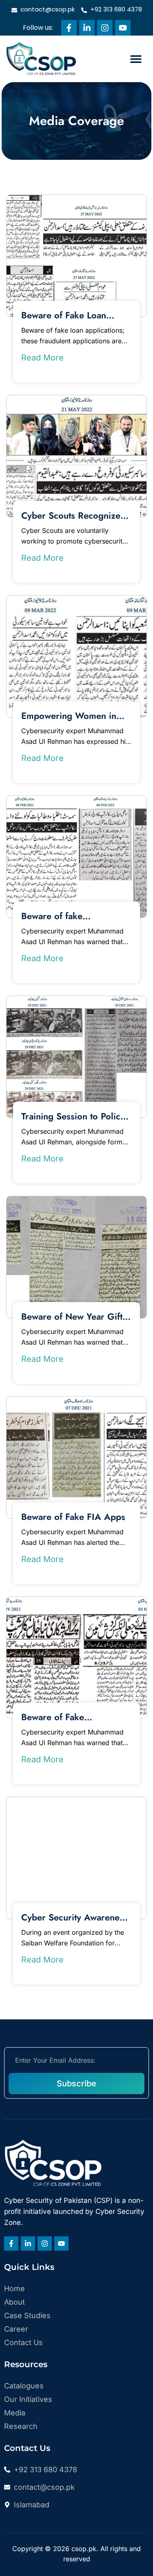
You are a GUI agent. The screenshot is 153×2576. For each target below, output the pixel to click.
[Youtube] (123, 28)
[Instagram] (105, 28)
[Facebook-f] (69, 28)
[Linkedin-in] (87, 28)
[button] (136, 59)
